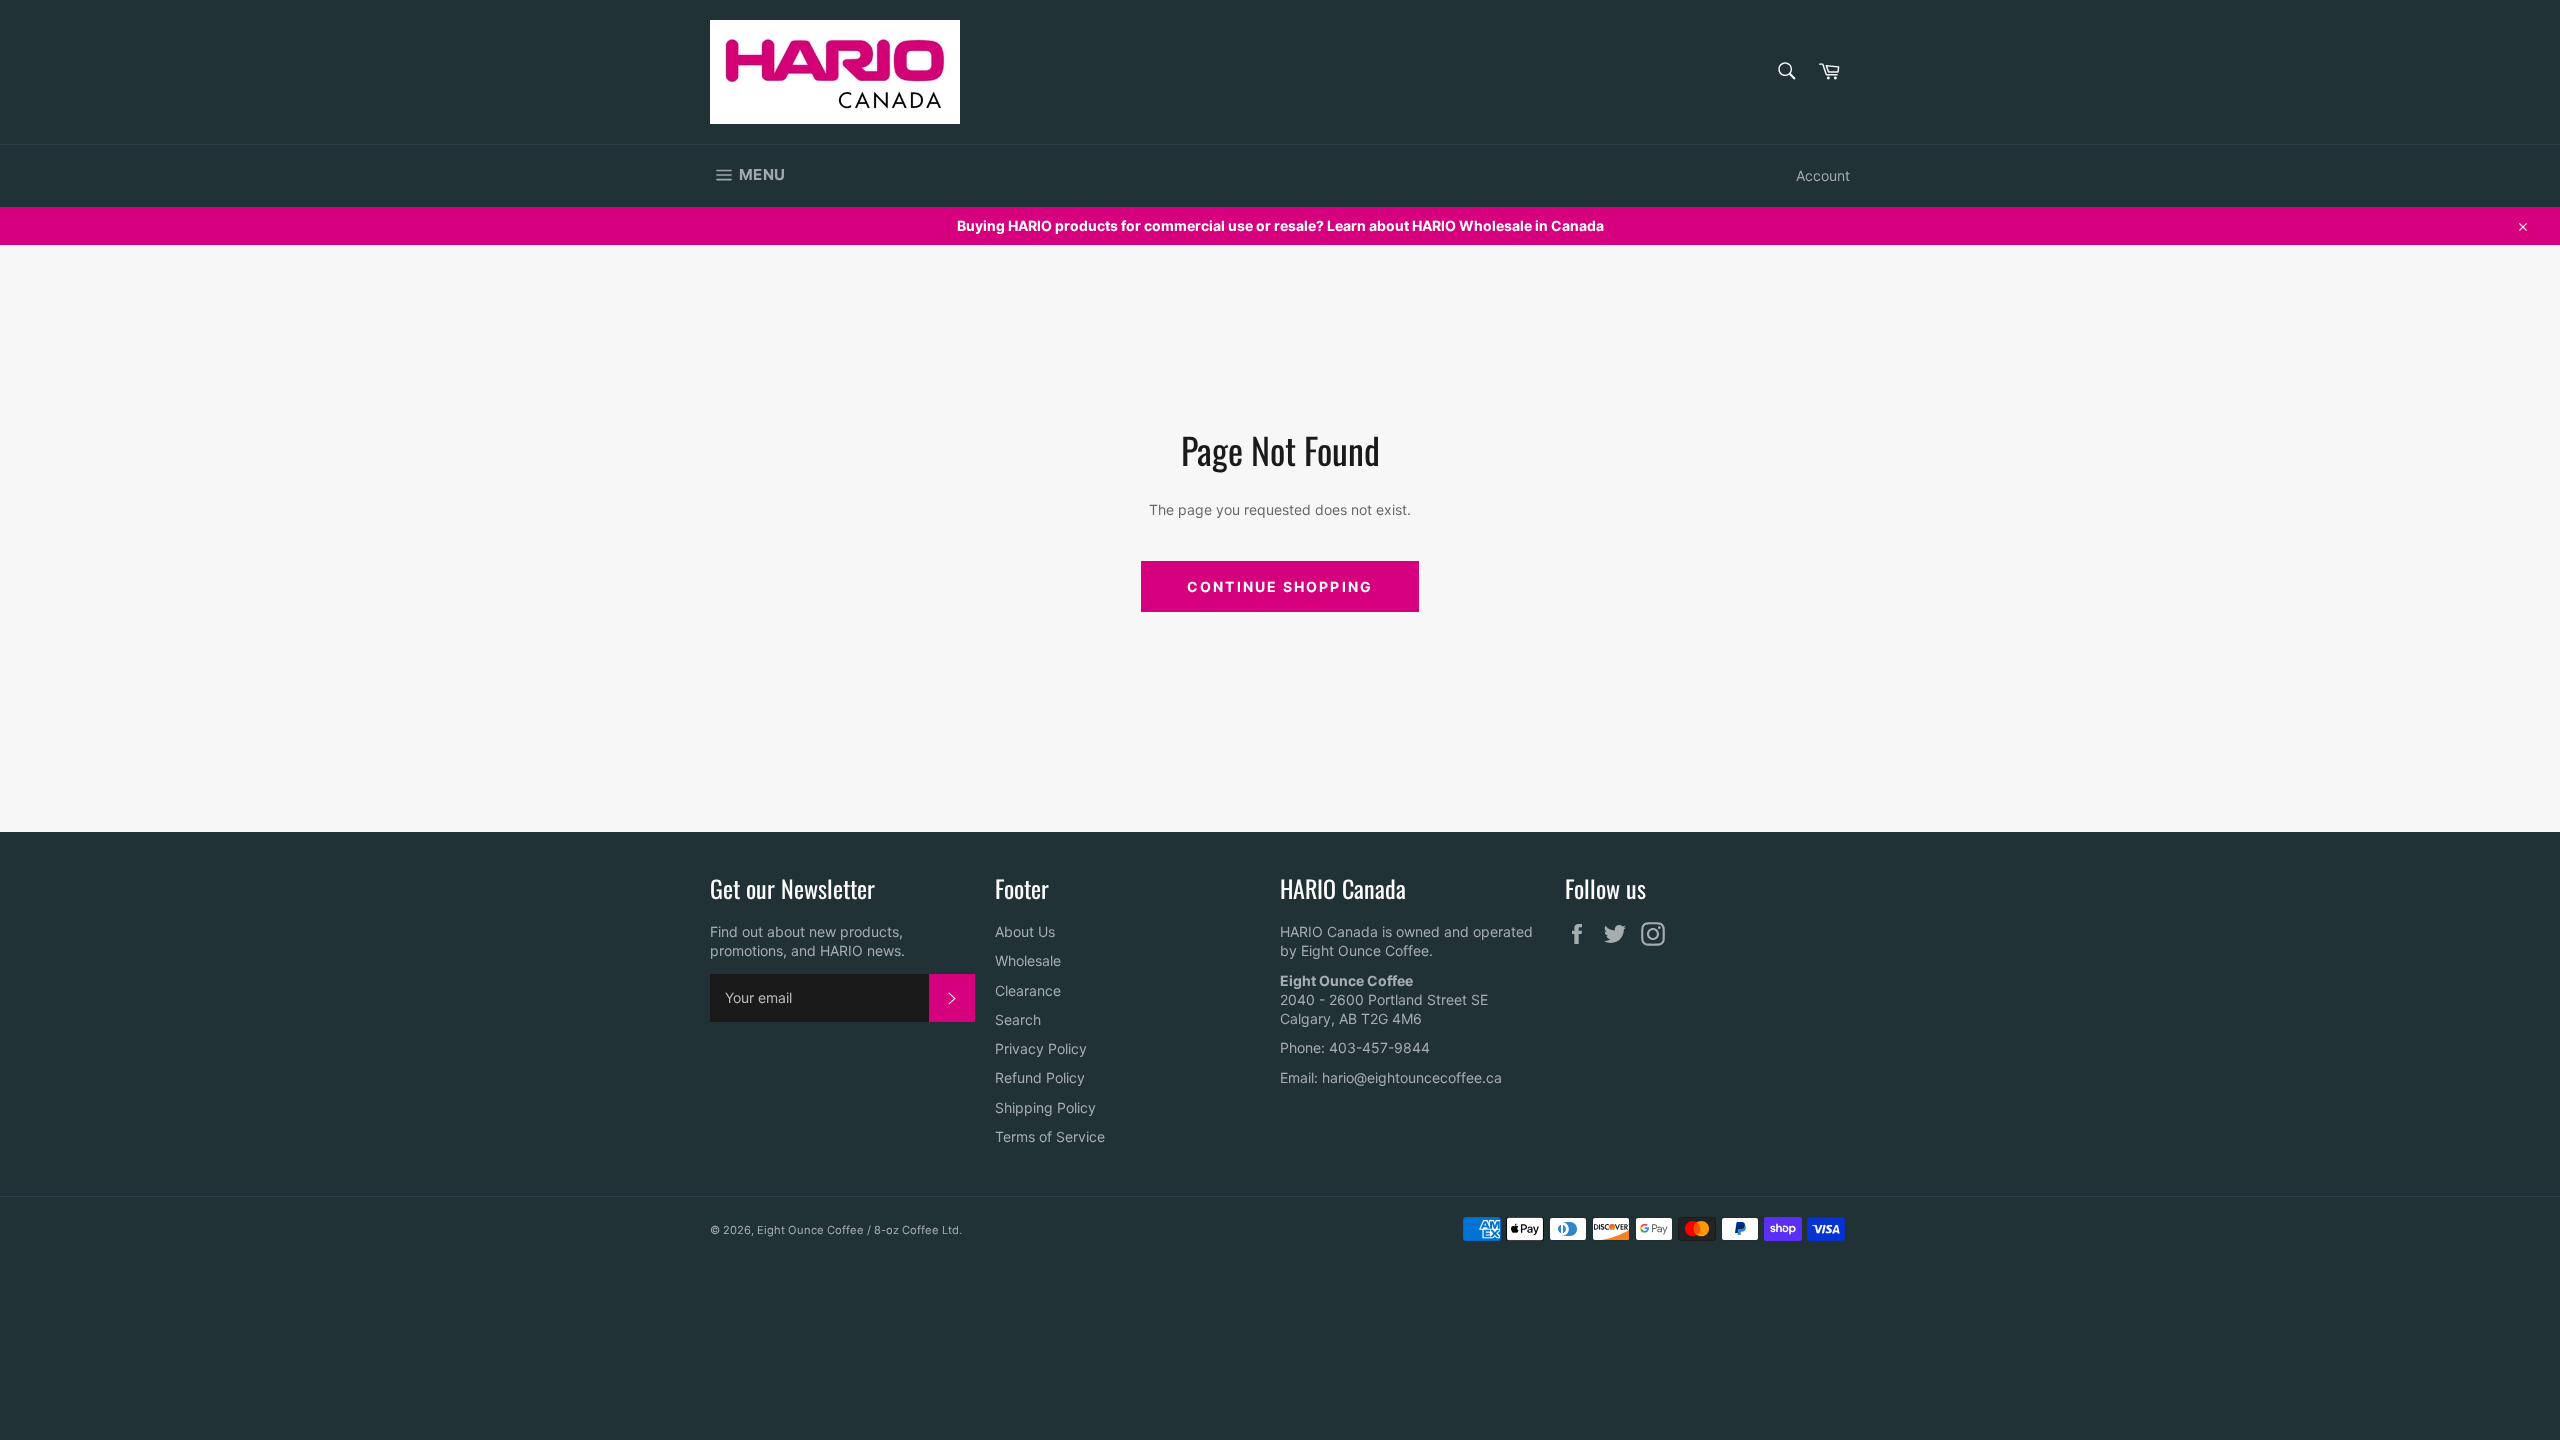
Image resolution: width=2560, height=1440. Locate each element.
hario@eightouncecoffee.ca (1412, 1077)
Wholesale (1028, 960)
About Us (1025, 931)
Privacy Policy (1041, 1048)
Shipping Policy (1045, 1107)
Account (1823, 175)
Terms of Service (1050, 1136)
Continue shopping (1280, 586)
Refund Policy (1040, 1077)
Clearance (1028, 990)
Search (1018, 1019)
